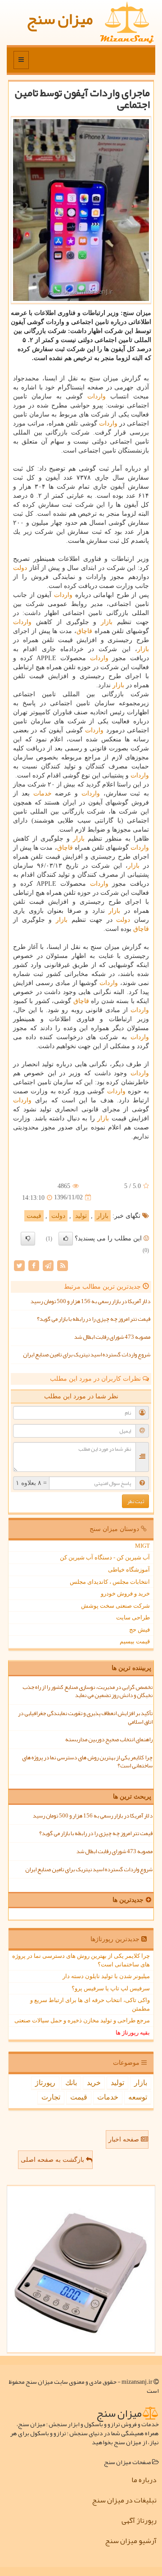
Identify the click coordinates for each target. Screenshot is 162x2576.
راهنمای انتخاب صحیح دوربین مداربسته (109, 1739)
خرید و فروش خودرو (125, 1593)
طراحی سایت (133, 1617)
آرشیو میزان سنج (131, 2541)
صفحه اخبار (125, 2139)
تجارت (51, 2097)
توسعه (138, 2097)
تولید (81, 1216)
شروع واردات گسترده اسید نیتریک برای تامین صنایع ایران (87, 1355)
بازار (107, 622)
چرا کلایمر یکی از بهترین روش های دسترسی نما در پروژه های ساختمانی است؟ (87, 1762)
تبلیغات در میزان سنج (124, 2500)
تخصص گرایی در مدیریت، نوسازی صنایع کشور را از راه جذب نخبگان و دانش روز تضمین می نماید (88, 1691)
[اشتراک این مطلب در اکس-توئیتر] (19, 1265)
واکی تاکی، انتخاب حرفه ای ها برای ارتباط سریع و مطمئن (90, 2004)
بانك (71, 2083)
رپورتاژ (45, 2083)
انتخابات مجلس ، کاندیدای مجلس (110, 1582)
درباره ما (144, 2480)
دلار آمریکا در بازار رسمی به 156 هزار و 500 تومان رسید (90, 1301)
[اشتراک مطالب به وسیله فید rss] (63, 1265)
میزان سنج (60, 19)
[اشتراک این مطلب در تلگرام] (48, 1265)
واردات (97, 396)
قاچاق (84, 631)
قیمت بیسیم (135, 1641)
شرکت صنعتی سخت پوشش (115, 1606)
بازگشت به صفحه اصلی (53, 2160)
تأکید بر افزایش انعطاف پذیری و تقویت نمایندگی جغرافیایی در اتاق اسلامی (85, 1718)
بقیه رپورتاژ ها (133, 2033)
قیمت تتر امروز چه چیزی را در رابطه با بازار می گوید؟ (94, 1319)
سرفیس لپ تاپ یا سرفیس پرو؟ (111, 1988)
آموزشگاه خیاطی (129, 1570)
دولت (20, 568)
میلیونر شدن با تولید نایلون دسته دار (106, 1976)
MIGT (142, 1546)
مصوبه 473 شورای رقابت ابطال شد (112, 1337)
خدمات (43, 793)
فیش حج (139, 1630)
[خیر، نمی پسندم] (28, 1239)
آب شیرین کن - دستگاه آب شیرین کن (105, 1557)
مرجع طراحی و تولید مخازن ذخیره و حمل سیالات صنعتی (82, 2020)
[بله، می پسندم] (66, 1239)
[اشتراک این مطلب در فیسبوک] (34, 1265)
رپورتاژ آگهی (139, 2521)
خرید (94, 2083)
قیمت (34, 1216)
